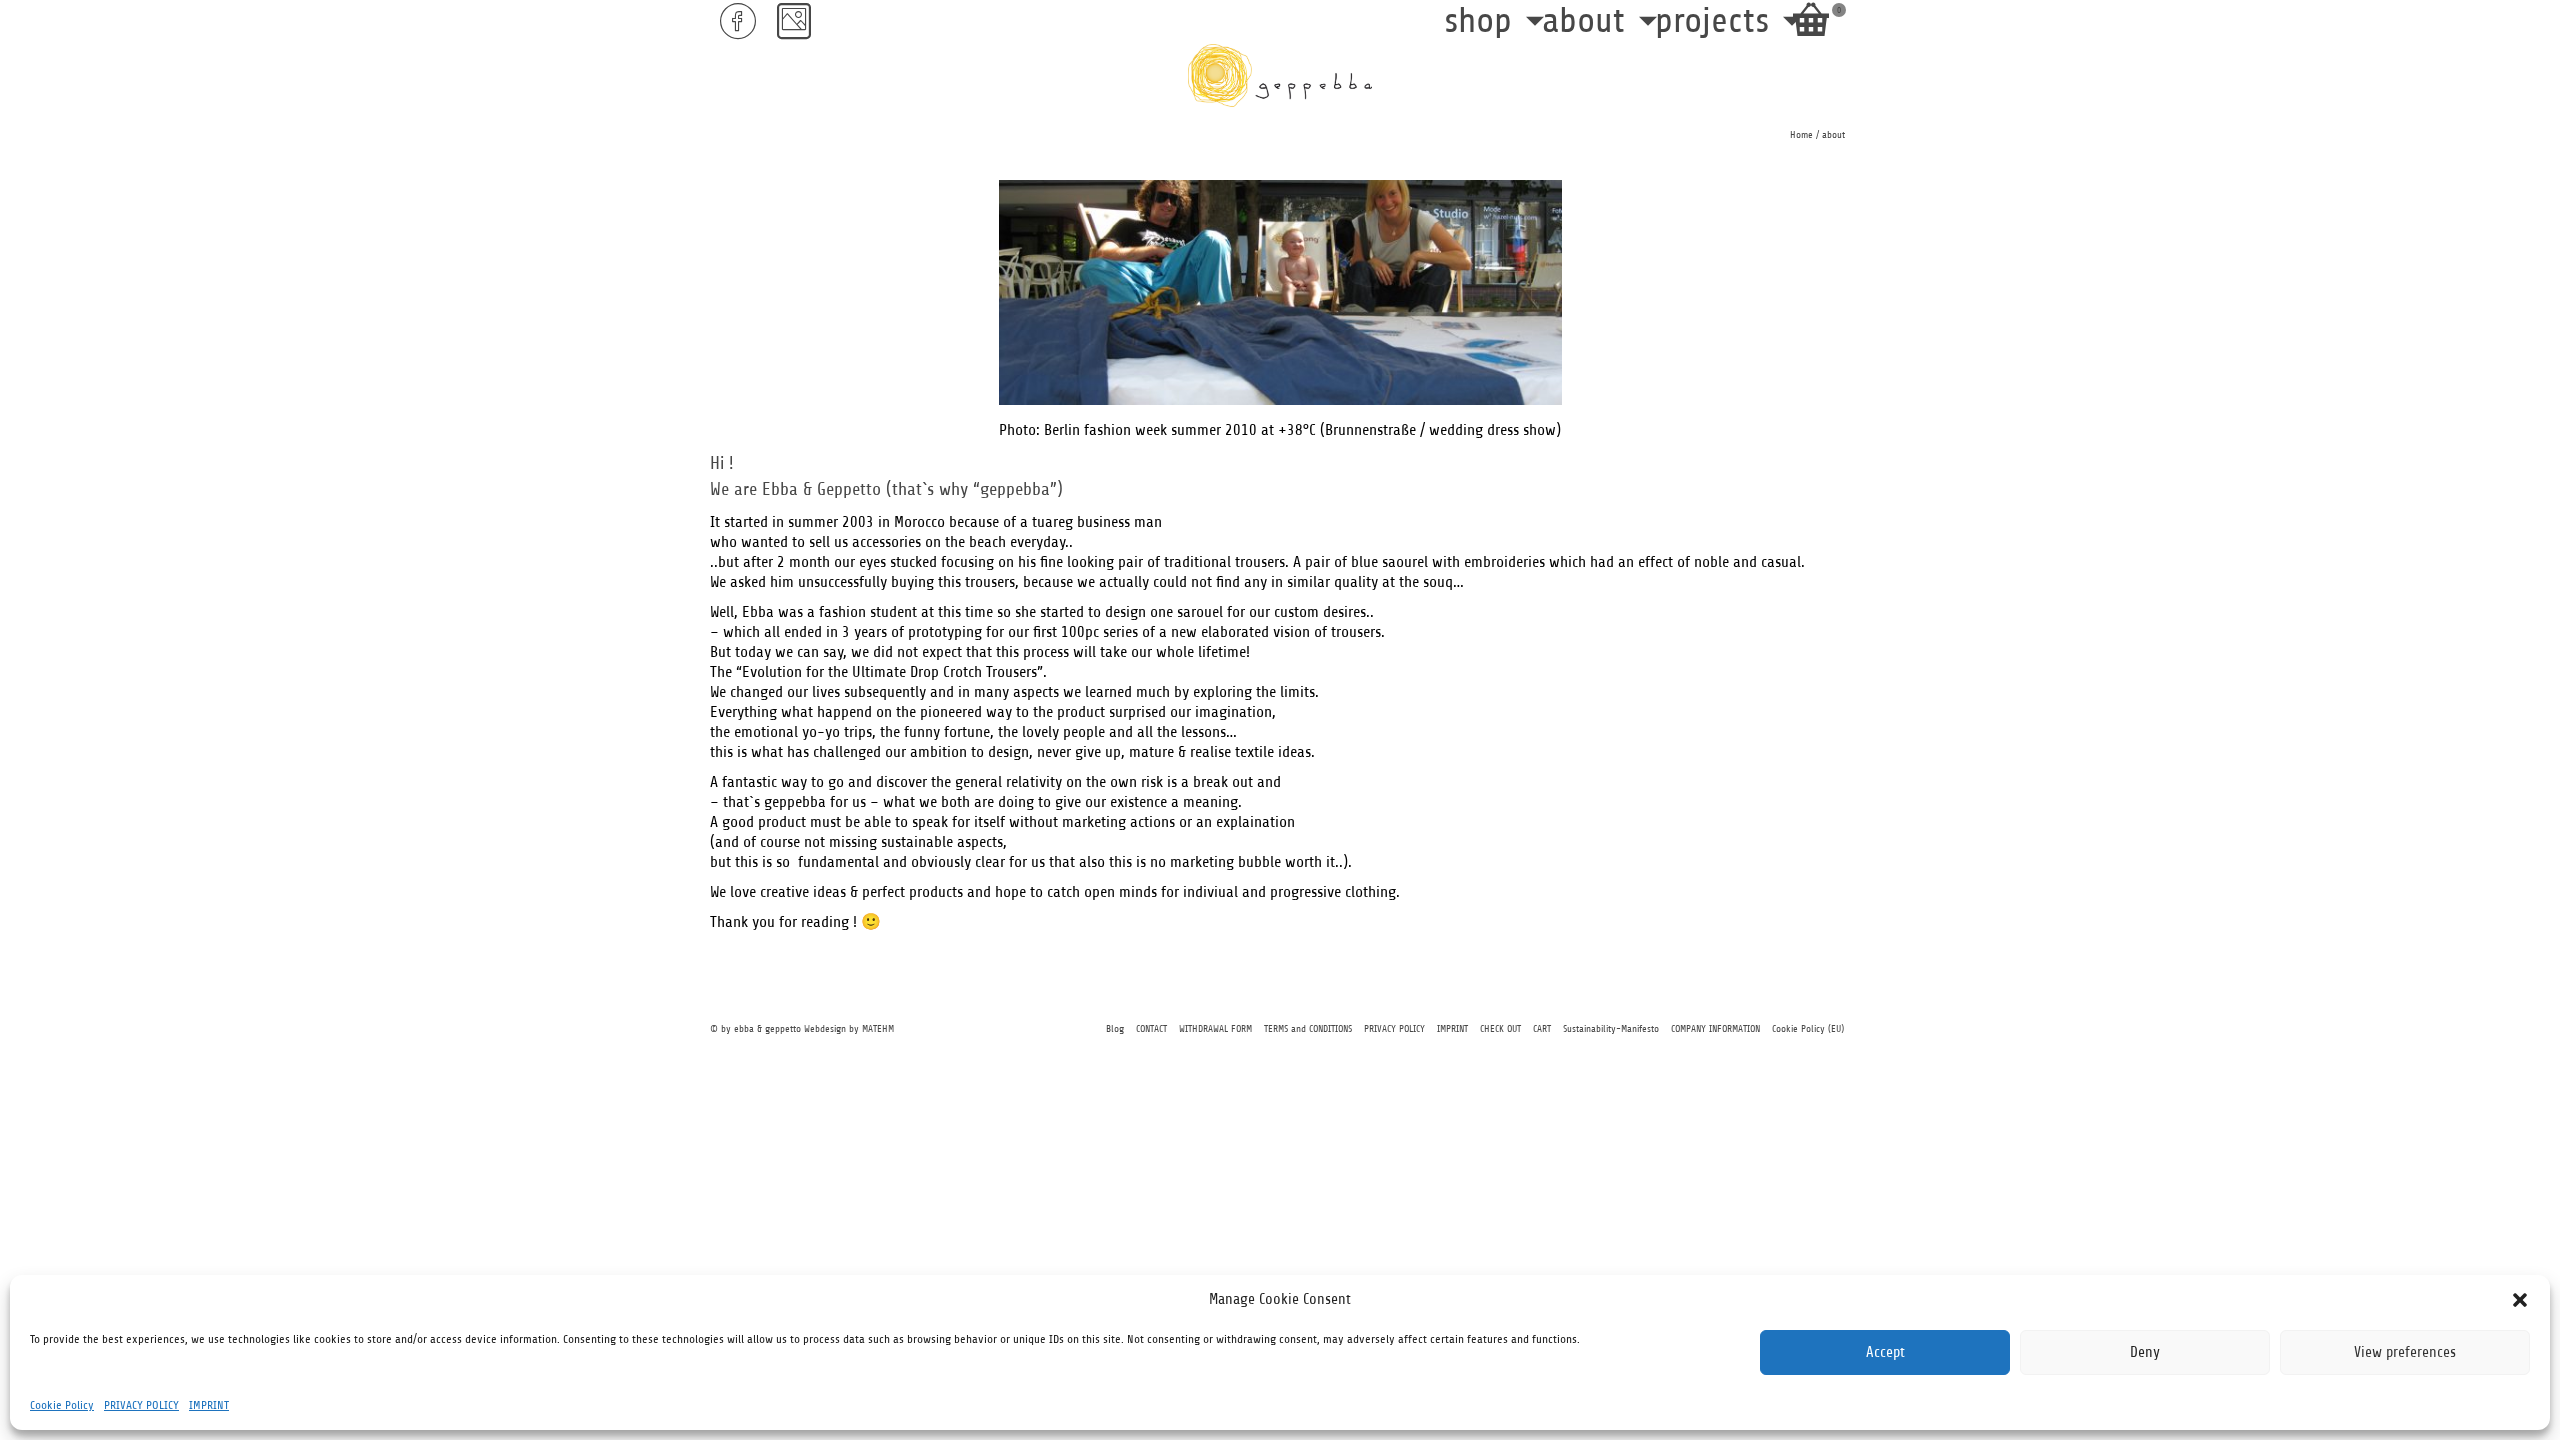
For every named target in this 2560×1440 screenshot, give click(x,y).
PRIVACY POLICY (141, 1405)
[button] (2520, 1300)
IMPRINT (209, 1405)
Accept (1885, 1352)
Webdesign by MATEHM (849, 1029)
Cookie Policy (62, 1405)
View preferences (2405, 1352)
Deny (2145, 1352)
